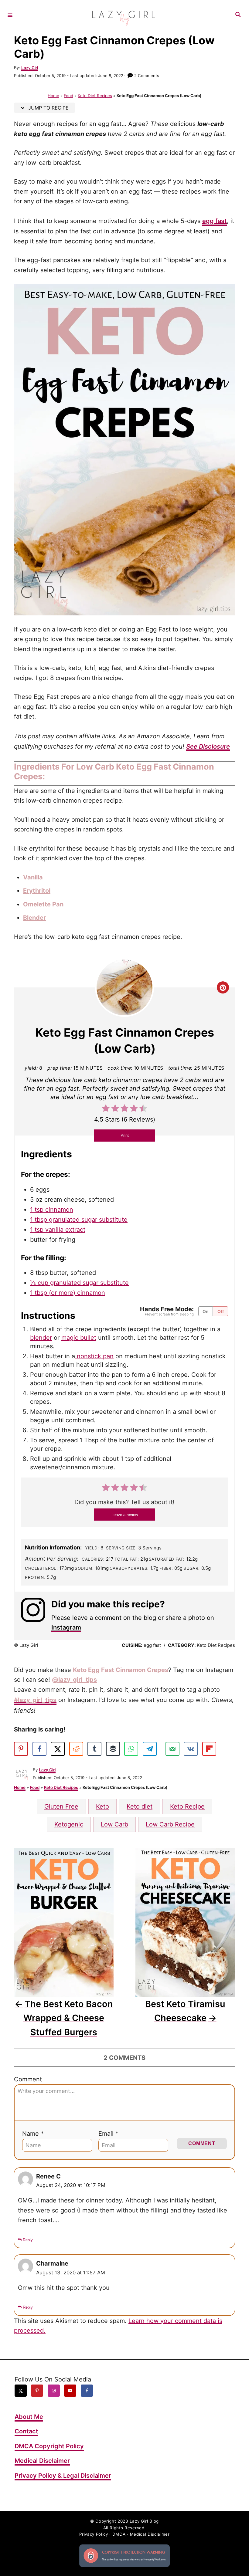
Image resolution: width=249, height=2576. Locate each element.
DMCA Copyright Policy (49, 2446)
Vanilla (33, 877)
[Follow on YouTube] (70, 2390)
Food (68, 96)
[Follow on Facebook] (87, 2390)
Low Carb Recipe (170, 1824)
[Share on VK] (191, 1749)
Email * (108, 2134)
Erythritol (37, 891)
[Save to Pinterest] (21, 1749)
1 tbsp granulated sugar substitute (79, 1220)
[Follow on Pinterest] (37, 2390)
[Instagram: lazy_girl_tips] (36, 1615)
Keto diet (140, 1806)
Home (53, 96)
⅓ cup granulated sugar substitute (79, 1283)
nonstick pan (94, 1356)
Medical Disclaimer (42, 2461)
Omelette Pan (43, 904)
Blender (34, 918)
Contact (26, 2431)
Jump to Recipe (48, 108)
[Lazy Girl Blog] (124, 15)
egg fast (215, 221)
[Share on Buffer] (113, 1749)
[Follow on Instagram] (54, 2390)
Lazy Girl (30, 68)
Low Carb (114, 1824)
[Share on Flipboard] (209, 1749)
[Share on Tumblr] (94, 1749)
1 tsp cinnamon (52, 1210)
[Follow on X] (21, 2390)
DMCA (119, 2534)
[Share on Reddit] (76, 1749)
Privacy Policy (94, 2534)
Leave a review (125, 1515)
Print (125, 1135)
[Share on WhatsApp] (131, 1749)
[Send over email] (172, 1749)
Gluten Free (61, 1806)
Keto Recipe (187, 1806)
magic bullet (79, 1338)
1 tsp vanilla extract (58, 1230)
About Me (29, 2416)
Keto (102, 1806)
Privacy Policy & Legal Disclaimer (63, 2475)
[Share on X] (58, 1749)
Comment (28, 2079)
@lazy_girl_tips (74, 1680)
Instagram (66, 1627)
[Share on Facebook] (39, 1749)
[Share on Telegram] (150, 1749)
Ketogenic (69, 1824)
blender (41, 1338)
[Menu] (10, 15)
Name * (33, 2134)
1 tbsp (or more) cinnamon (68, 1293)
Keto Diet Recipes (95, 96)
